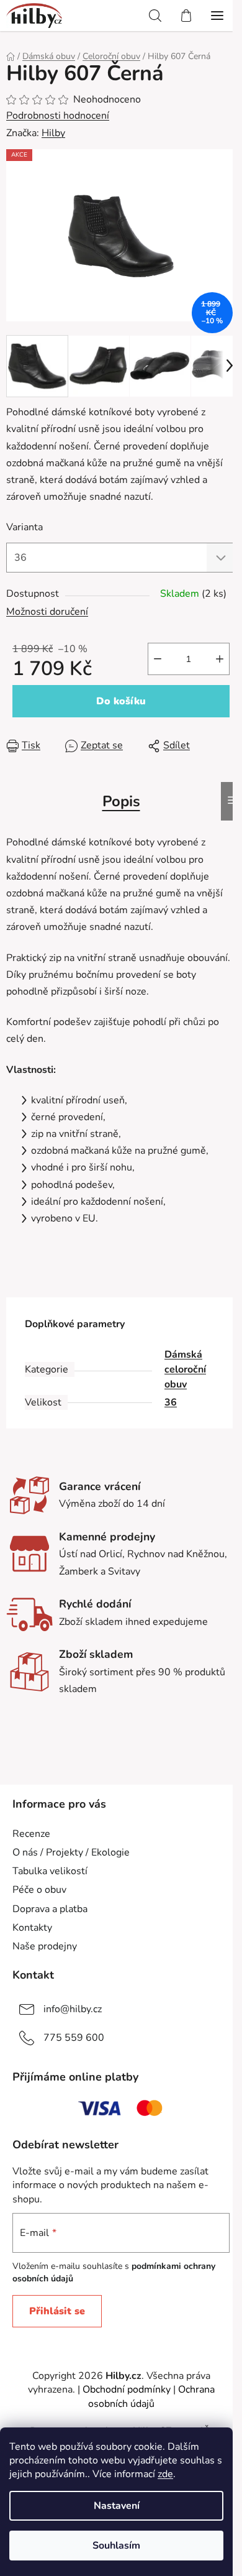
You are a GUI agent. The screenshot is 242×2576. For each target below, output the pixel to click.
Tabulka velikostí (50, 1871)
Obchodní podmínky (127, 2390)
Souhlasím (116, 2546)
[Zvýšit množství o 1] (220, 659)
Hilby (53, 133)
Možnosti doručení (47, 612)
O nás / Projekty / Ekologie (71, 1852)
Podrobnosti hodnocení (58, 116)
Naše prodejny (45, 1946)
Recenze (31, 1834)
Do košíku (121, 701)
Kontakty (32, 1928)
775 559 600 (74, 2038)
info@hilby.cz (73, 2009)
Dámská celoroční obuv (185, 1369)
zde (165, 2474)
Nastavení (117, 2506)
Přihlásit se (57, 2311)
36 (171, 1402)
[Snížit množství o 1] (158, 659)
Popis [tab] (121, 801)
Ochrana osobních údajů (151, 2396)
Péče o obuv (39, 1890)
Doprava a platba (50, 1909)
